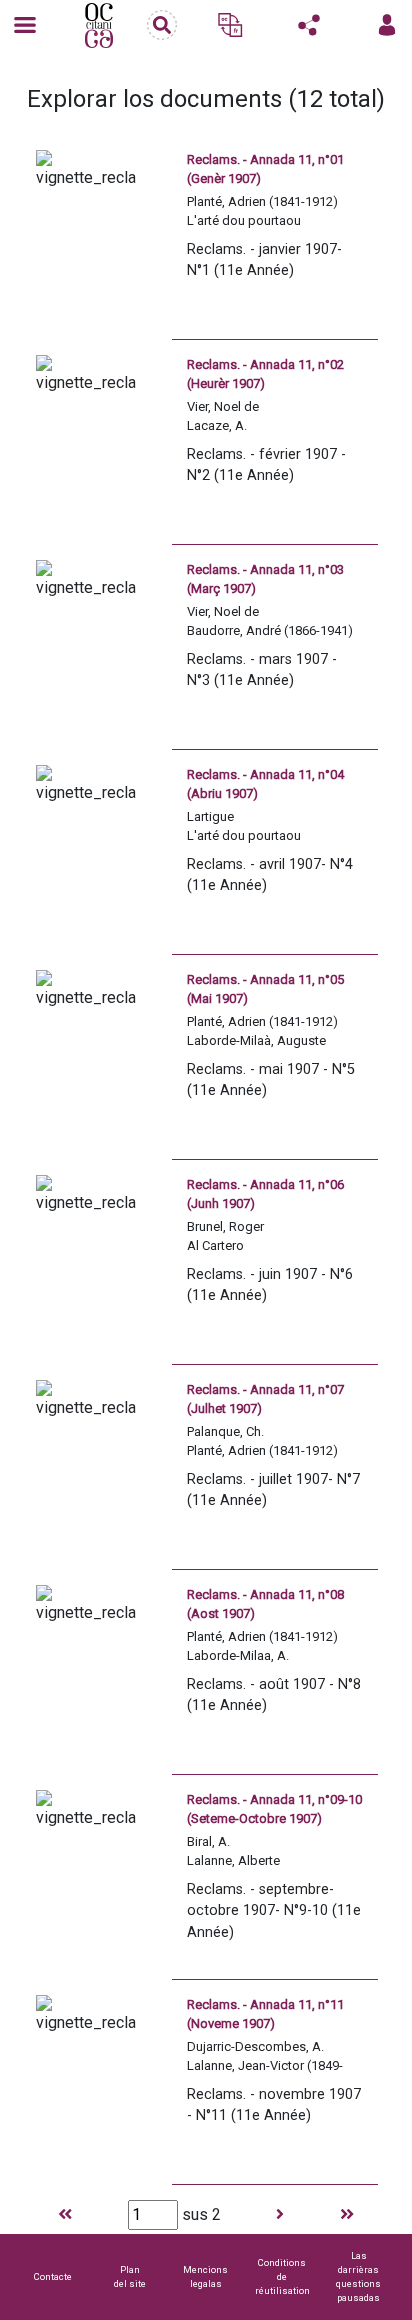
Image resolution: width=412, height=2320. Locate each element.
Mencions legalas (205, 2276)
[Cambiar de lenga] (230, 25)
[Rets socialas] (309, 25)
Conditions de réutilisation (282, 2276)
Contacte (53, 2276)
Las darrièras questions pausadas (358, 2276)
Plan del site (130, 2276)
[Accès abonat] (387, 25)
